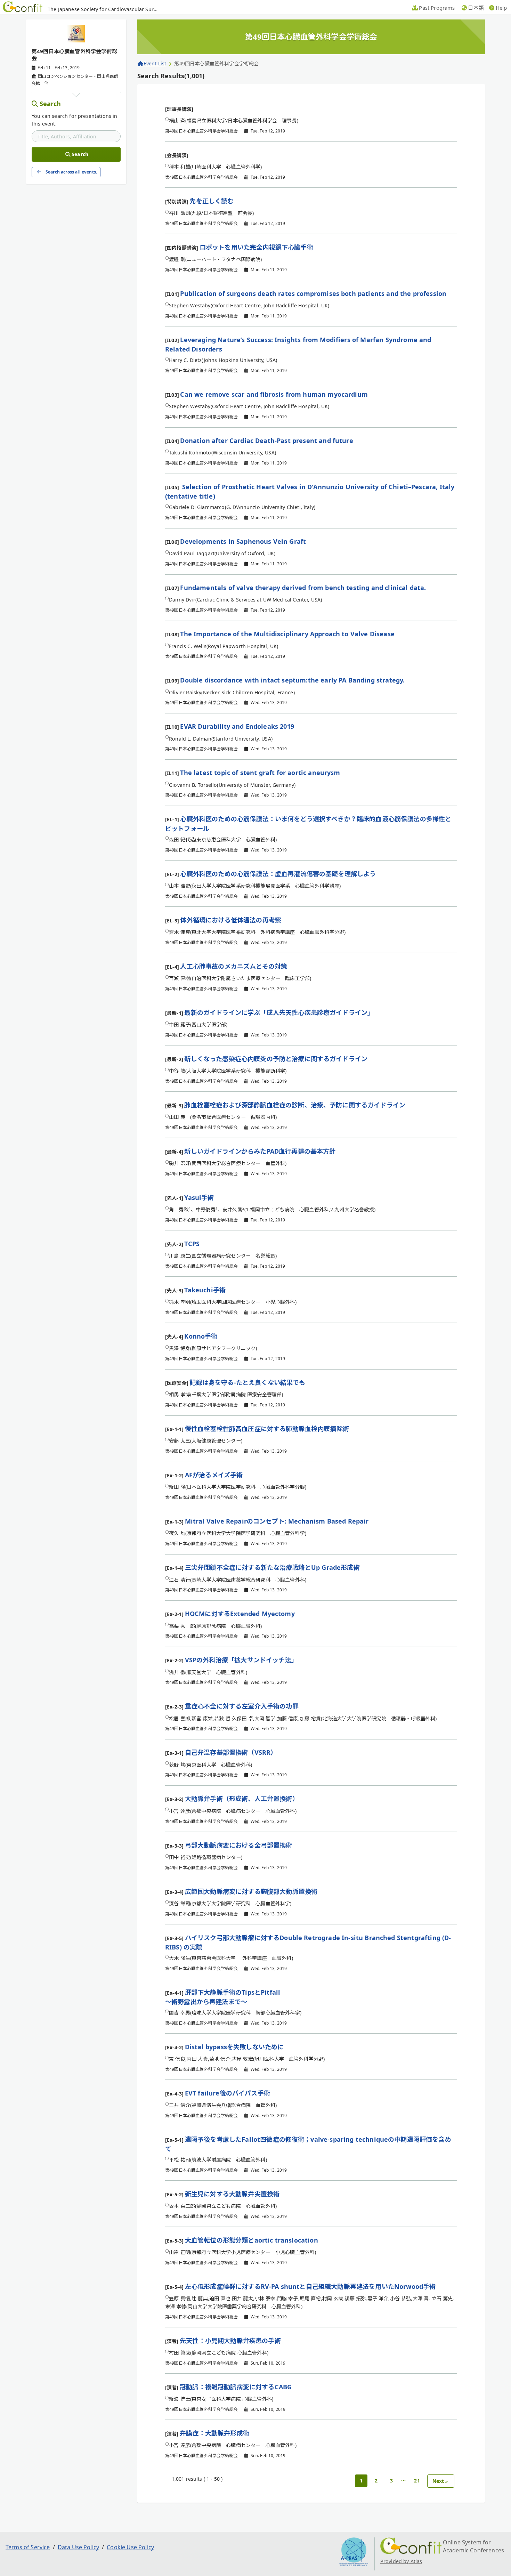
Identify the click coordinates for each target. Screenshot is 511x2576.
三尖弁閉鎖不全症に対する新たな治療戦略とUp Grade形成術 (272, 1567)
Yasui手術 (199, 1197)
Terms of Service (28, 2547)
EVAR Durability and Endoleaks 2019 (237, 726)
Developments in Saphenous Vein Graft (243, 541)
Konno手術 (201, 1336)
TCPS (192, 1244)
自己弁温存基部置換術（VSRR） (231, 1752)
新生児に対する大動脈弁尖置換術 (232, 2194)
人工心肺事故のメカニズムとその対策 (234, 966)
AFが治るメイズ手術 (214, 1475)
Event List (155, 63)
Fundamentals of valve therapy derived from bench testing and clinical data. (303, 588)
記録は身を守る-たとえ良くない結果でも (247, 1382)
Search (50, 104)
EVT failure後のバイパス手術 (228, 2093)
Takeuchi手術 (205, 1290)
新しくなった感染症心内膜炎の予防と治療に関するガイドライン (276, 1059)
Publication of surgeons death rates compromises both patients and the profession (313, 293)
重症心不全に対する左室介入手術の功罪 (242, 1706)
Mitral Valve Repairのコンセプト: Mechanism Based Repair (277, 1521)
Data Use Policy (78, 2547)
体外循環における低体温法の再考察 (231, 920)
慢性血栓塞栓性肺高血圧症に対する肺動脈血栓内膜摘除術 (267, 1429)
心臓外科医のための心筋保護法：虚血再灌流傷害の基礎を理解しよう (278, 874)
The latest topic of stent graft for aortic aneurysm (260, 773)
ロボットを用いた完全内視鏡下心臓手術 (256, 247)
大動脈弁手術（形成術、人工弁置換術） (242, 1799)
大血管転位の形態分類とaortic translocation (252, 2240)
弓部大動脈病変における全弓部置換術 (239, 1845)
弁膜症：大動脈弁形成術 (214, 2433)
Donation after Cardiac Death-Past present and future (266, 441)
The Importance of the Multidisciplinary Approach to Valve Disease (287, 634)
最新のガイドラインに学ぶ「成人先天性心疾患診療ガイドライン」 (279, 1012)
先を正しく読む (212, 201)
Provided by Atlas (401, 2561)
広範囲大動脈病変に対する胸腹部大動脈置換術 (251, 1891)
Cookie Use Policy (130, 2547)
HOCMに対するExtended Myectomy (240, 1614)
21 (417, 2481)
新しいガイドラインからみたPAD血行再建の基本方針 (260, 1151)
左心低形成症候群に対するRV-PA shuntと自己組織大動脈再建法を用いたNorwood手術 (310, 2286)
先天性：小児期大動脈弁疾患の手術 (230, 2341)
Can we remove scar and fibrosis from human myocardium (274, 394)
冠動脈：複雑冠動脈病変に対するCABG (236, 2387)
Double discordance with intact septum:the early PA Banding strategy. (292, 680)
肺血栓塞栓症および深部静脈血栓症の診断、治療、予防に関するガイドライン (295, 1105)
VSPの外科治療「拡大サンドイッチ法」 (241, 1660)
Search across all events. (71, 172)
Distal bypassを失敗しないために (234, 2047)
